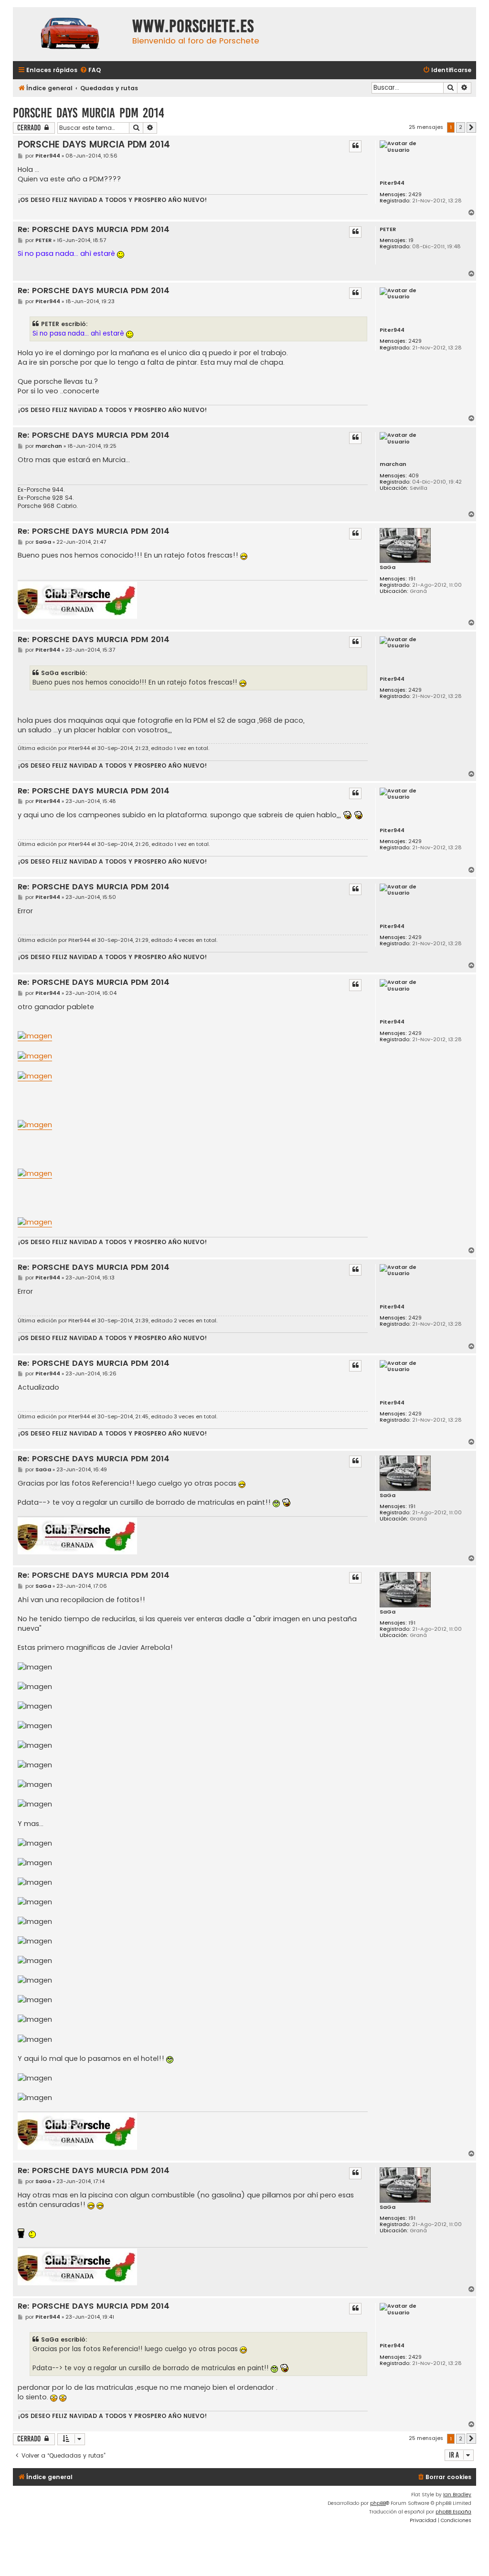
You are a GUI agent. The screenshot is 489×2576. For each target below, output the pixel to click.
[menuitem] (90, 70)
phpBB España (453, 2512)
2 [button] (461, 127)
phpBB (378, 2503)
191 (412, 579)
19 (411, 240)
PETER (388, 229)
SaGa (388, 567)
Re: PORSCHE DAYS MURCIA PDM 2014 (94, 230)
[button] (471, 127)
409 (414, 476)
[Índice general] (70, 34)
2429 (415, 195)
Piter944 (392, 183)
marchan (393, 464)
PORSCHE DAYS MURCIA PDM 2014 (89, 113)
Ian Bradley (457, 2495)
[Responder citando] (355, 146)
